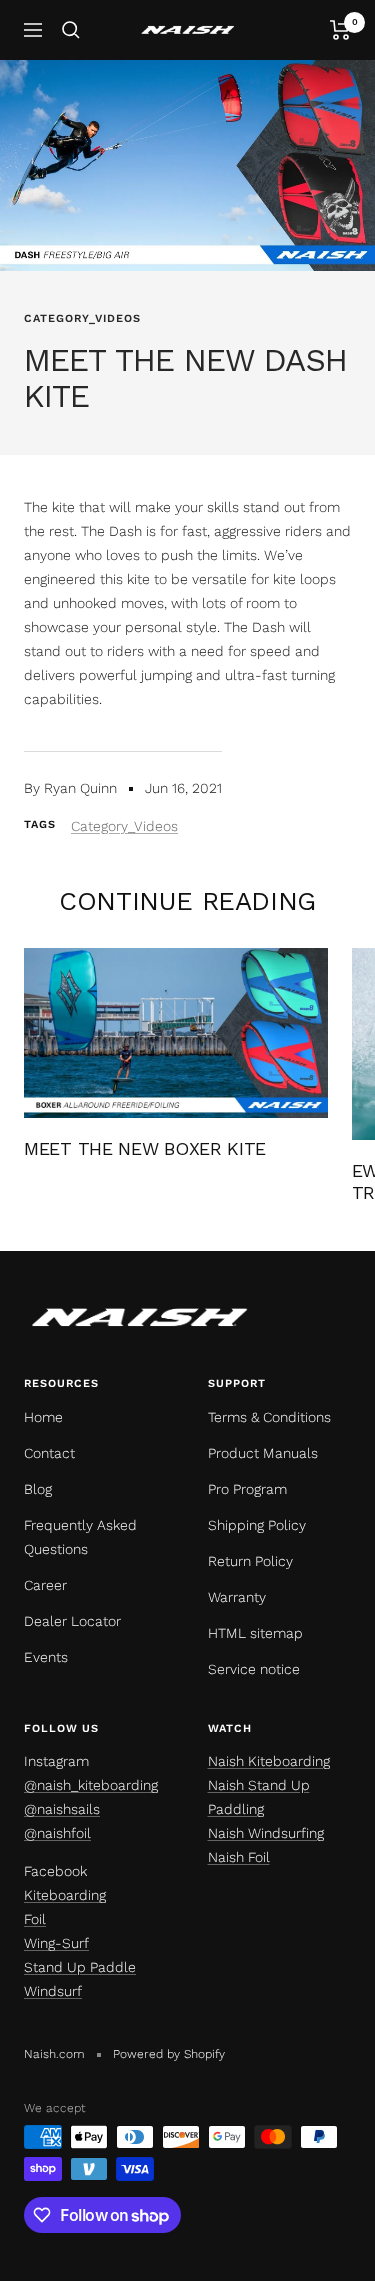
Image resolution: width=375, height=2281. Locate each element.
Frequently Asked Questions (80, 1537)
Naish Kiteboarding (269, 1761)
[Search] (71, 30)
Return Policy (250, 1561)
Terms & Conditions (269, 1417)
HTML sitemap (255, 1633)
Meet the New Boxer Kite (145, 1148)
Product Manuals (263, 1453)
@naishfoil (57, 1833)
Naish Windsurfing (266, 1833)
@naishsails (62, 1809)
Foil (35, 1919)
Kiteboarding (65, 1895)
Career (45, 1585)
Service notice (254, 1669)
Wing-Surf (56, 1943)
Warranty (237, 1597)
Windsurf (53, 1991)
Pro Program (247, 1489)
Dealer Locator (72, 1621)
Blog (38, 1489)
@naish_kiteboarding (91, 1785)
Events (46, 1657)
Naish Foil (239, 1857)
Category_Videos (82, 318)
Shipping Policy (257, 1525)
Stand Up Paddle (80, 1967)
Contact (49, 1453)
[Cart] (340, 30)
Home (43, 1417)
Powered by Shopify (169, 2054)
